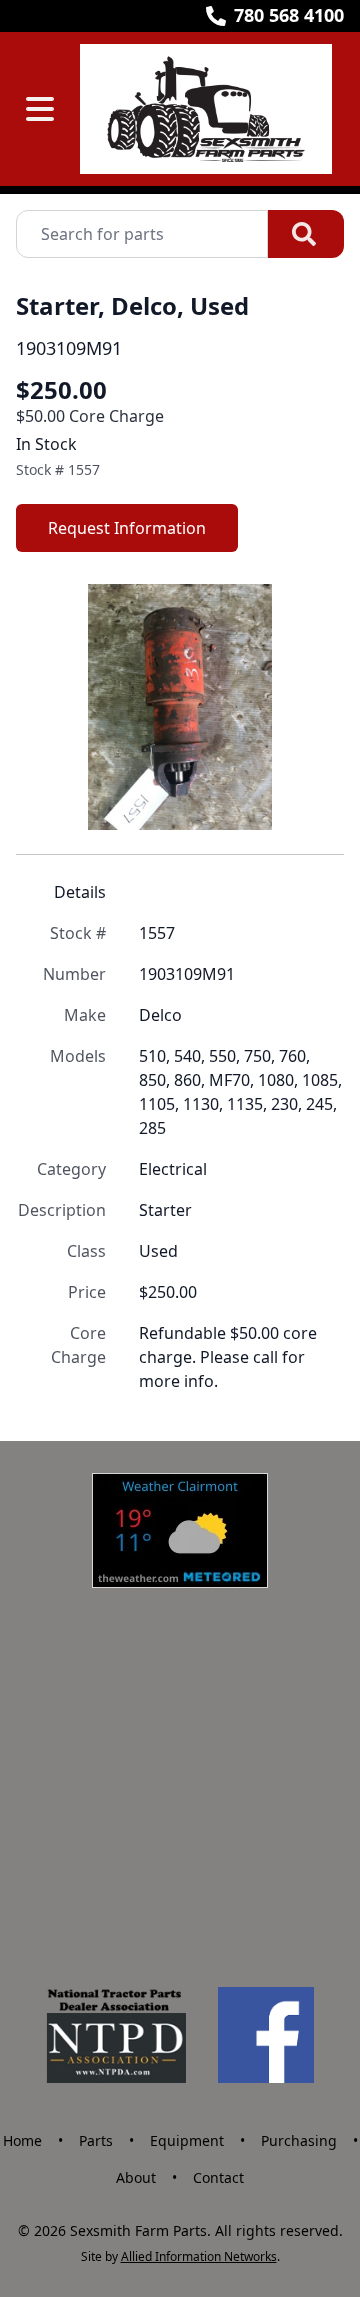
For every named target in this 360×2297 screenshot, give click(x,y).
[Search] (306, 234)
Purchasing (299, 2140)
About (136, 2177)
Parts (96, 2140)
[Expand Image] (308, 794)
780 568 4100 (289, 15)
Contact (218, 2177)
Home (22, 2140)
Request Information (127, 528)
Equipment (187, 2140)
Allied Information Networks (199, 2256)
